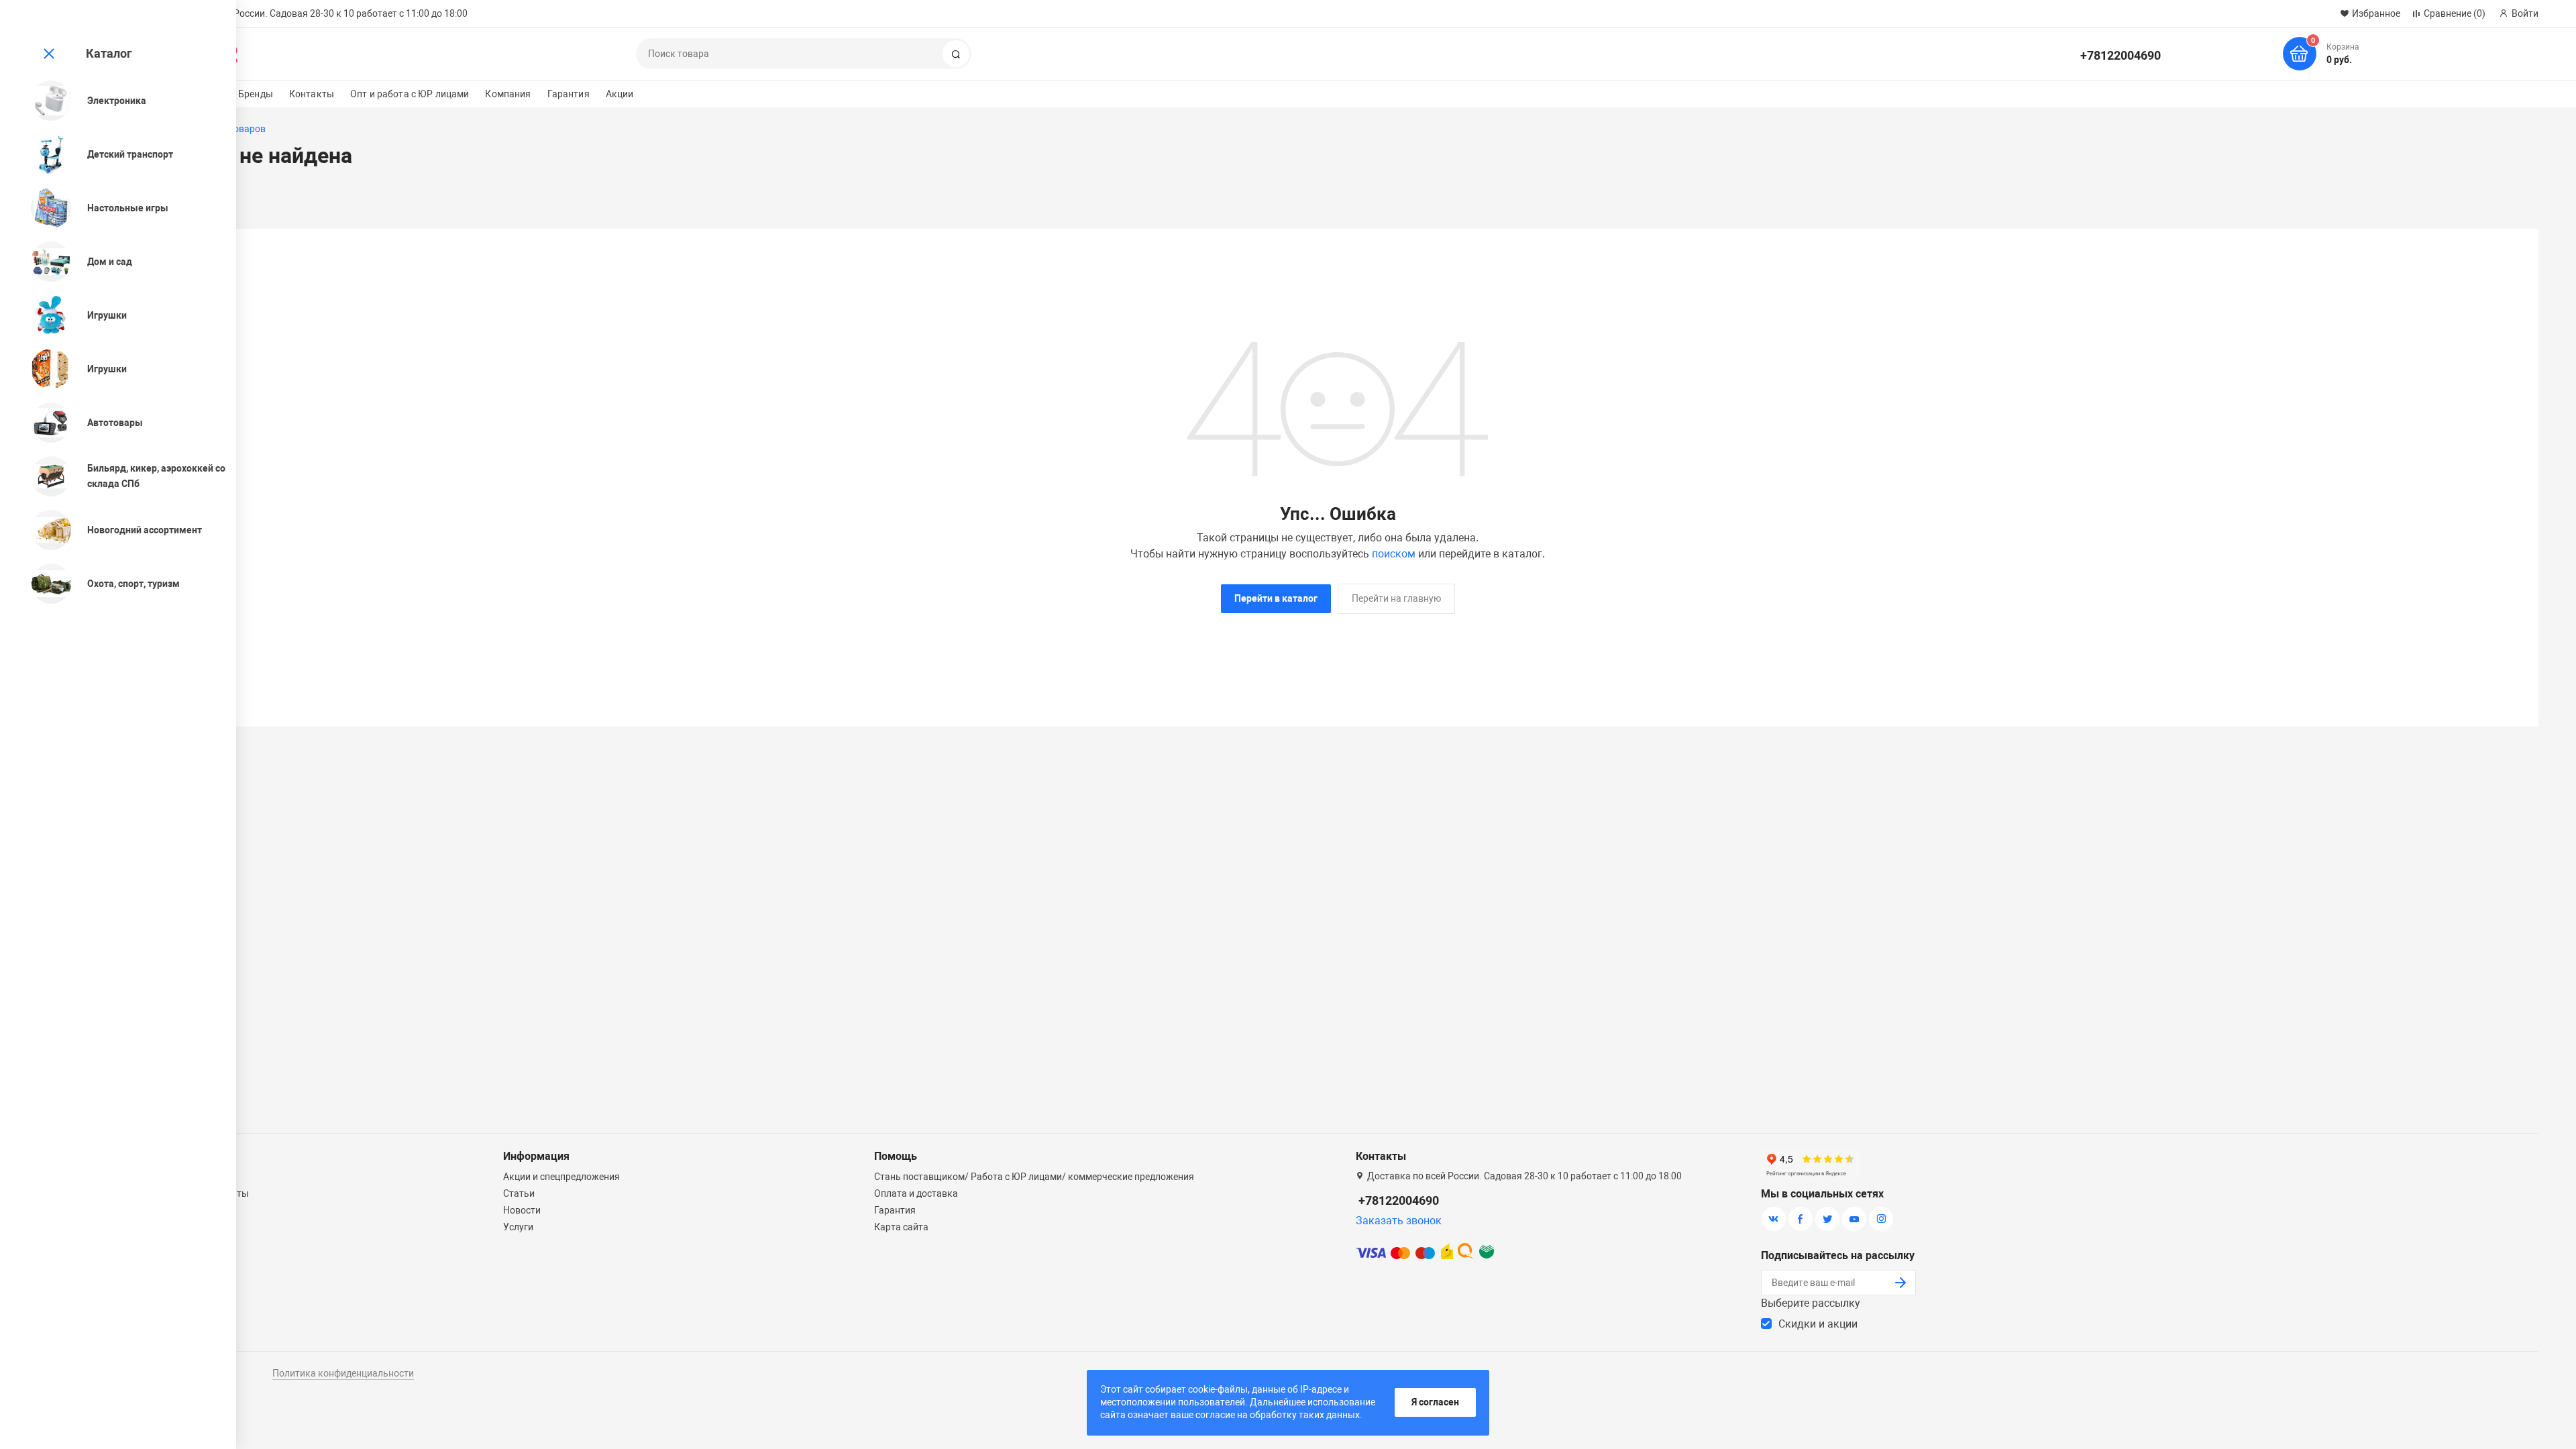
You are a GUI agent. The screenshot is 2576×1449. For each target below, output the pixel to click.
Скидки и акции (1818, 1324)
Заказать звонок (1399, 1221)
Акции (620, 94)
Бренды (256, 94)
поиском (1394, 554)
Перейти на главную (1396, 598)
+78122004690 (2121, 55)
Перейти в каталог (1276, 598)
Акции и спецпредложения (561, 1177)
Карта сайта (901, 1227)
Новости (522, 1210)
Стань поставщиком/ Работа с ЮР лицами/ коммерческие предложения (1034, 1177)
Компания (508, 94)
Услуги (518, 1227)
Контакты (312, 94)
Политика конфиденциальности (343, 1373)
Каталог (109, 53)
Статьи (519, 1193)
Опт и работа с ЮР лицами (410, 94)
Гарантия (569, 94)
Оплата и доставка (916, 1193)
